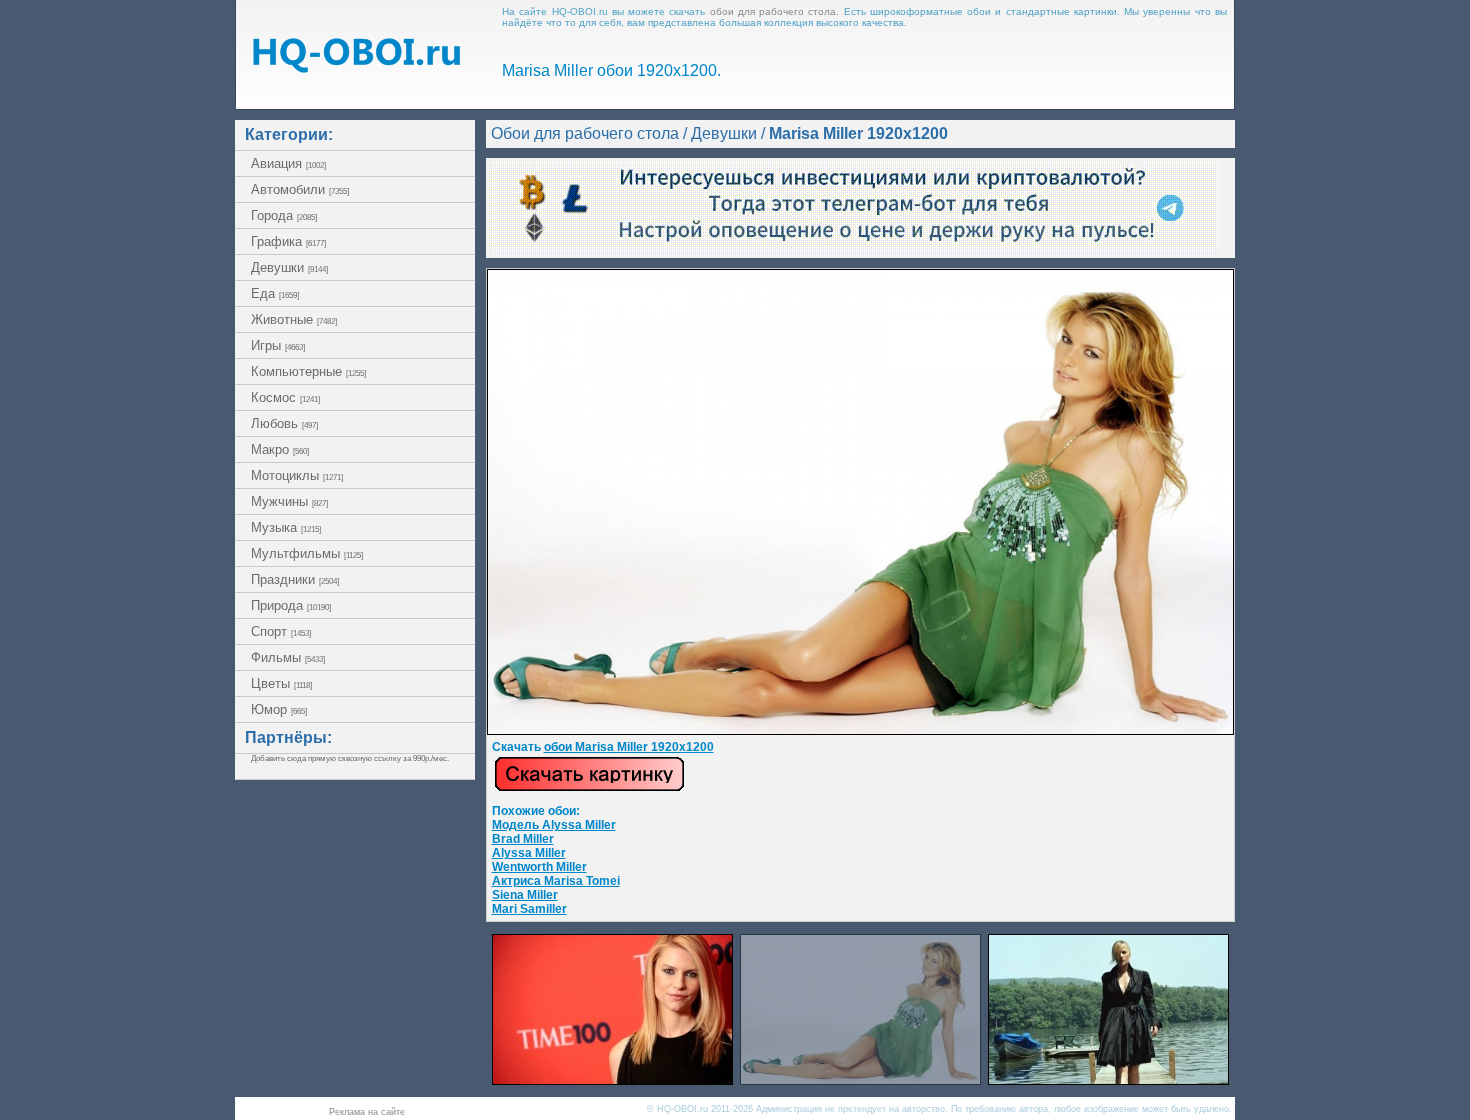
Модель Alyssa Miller (554, 825)
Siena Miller (525, 895)
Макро (280, 449)
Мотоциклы (297, 475)
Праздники (295, 579)
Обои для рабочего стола (585, 133)
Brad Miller (523, 839)
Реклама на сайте (367, 1112)
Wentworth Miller (539, 867)
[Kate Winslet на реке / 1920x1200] (1108, 1079)
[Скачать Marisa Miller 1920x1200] (860, 731)
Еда (275, 293)
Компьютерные (308, 371)
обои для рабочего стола (773, 11)
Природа (291, 605)
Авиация (288, 163)
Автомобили (300, 189)
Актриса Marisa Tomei (556, 881)
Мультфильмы (307, 553)
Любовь (284, 423)
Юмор (279, 709)
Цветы (281, 683)
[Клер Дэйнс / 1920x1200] (612, 1079)
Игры (278, 345)
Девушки (289, 267)
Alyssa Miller (529, 853)
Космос (285, 397)
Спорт (281, 631)
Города (284, 215)
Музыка (286, 527)
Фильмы (288, 657)
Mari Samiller (529, 909)
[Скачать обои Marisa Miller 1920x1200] (589, 788)
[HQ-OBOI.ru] (356, 67)
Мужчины (289, 501)
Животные (294, 319)
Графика (288, 241)
